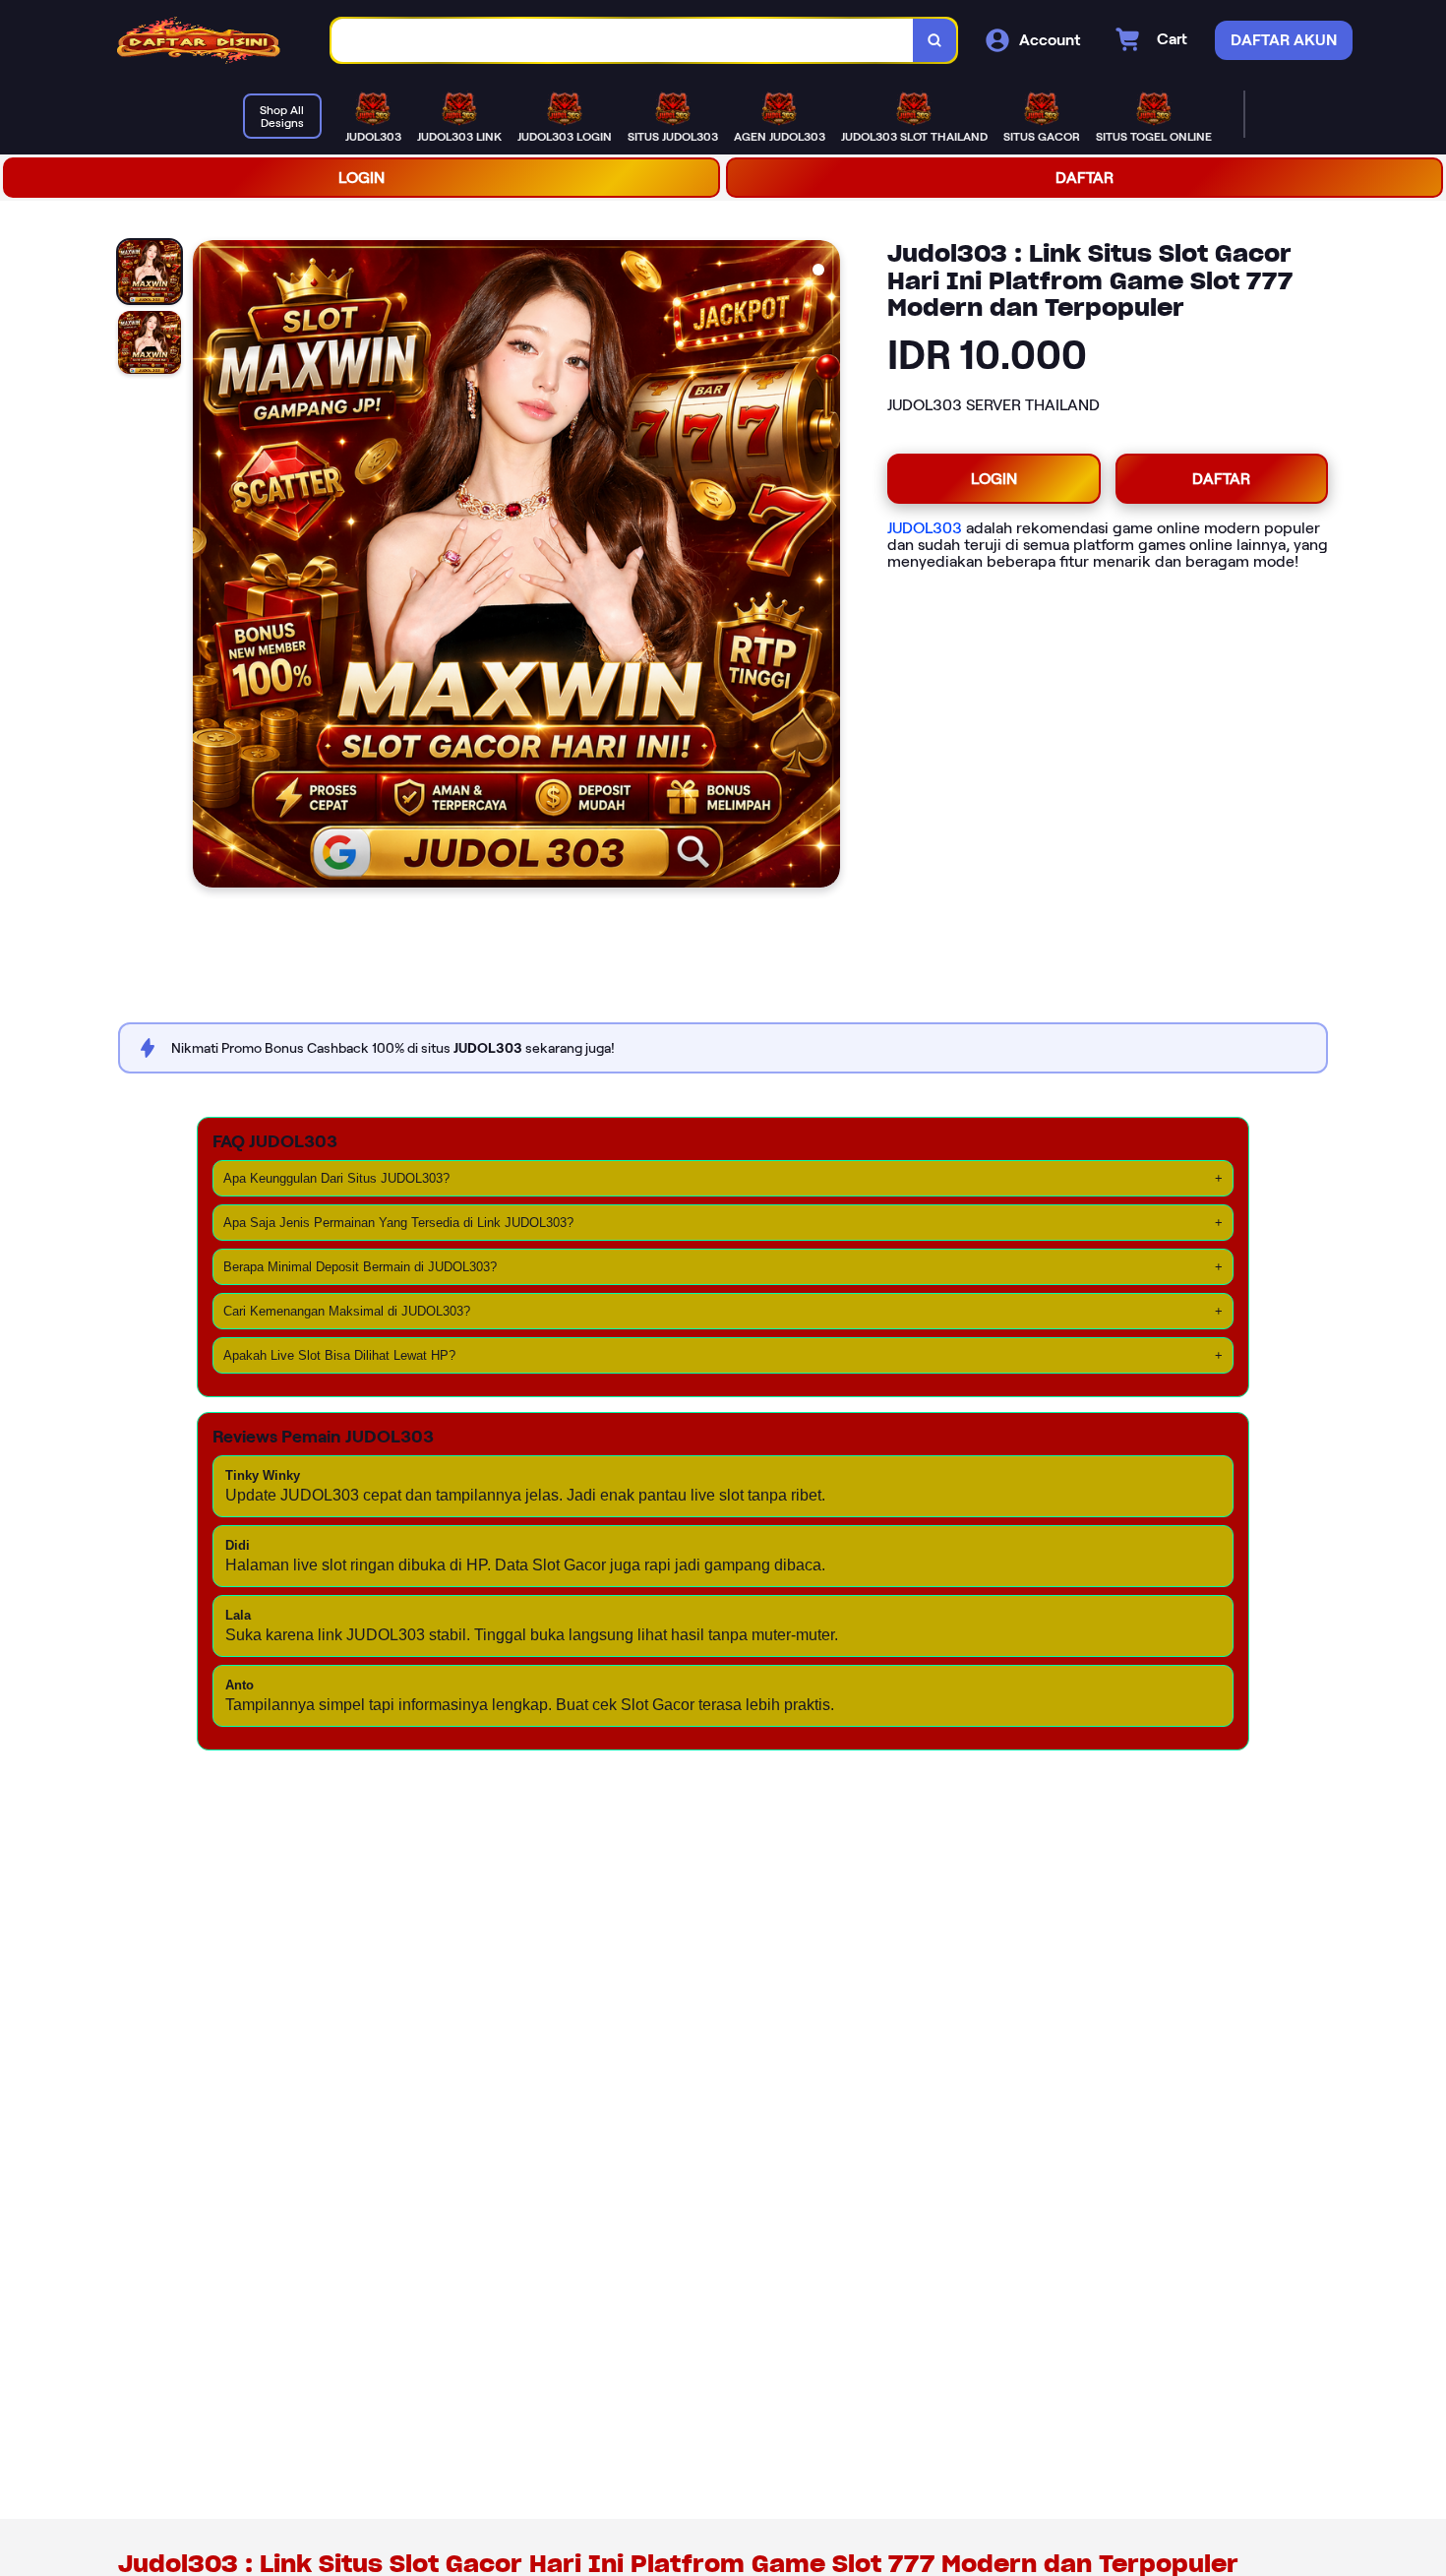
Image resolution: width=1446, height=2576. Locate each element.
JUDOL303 (925, 528)
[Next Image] (824, 567)
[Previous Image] (209, 567)
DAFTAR (1084, 178)
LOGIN (361, 178)
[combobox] (623, 41)
